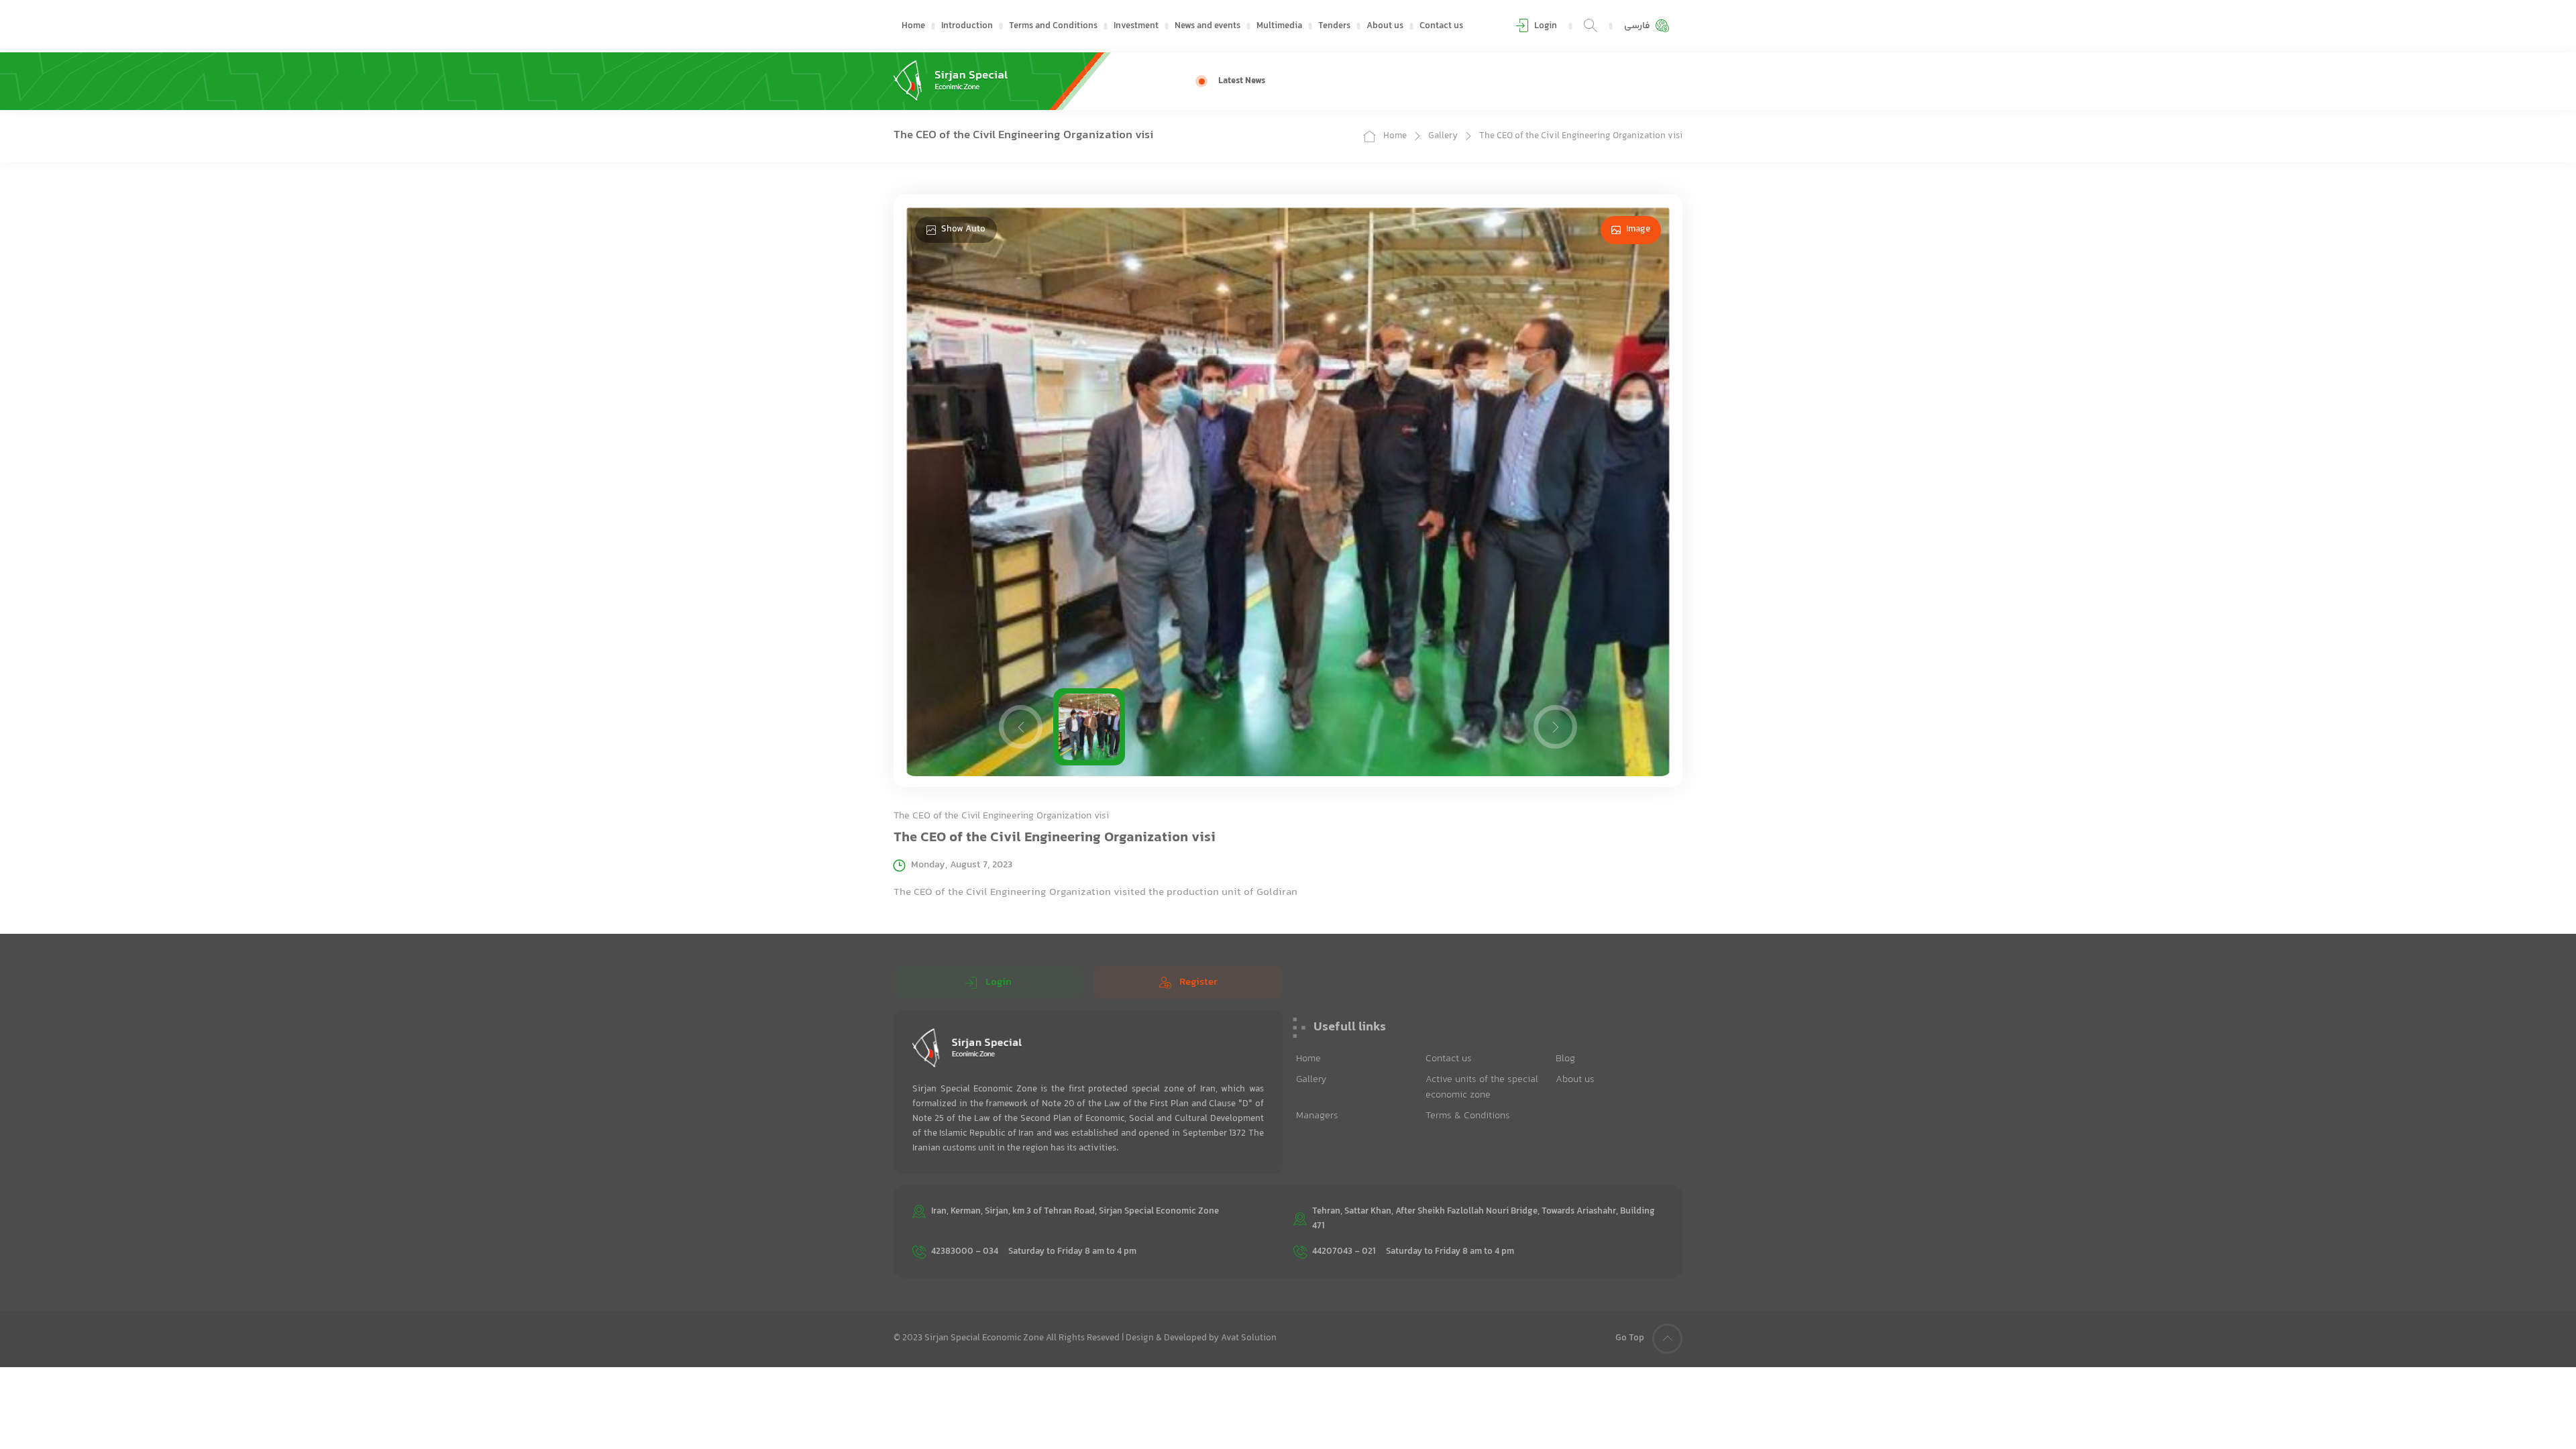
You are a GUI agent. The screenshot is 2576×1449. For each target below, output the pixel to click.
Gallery (1443, 136)
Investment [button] (1136, 26)
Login (999, 982)
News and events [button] (1207, 26)
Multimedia (1279, 26)
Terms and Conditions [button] (1053, 26)
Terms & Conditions (1468, 1116)
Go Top (1630, 1338)
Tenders (1334, 26)
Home (913, 26)
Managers (1317, 1116)
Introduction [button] (967, 26)
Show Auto (963, 229)
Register (1198, 982)
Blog (1565, 1059)
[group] (1479, 81)
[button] (1021, 727)
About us (1385, 26)
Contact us (1441, 26)
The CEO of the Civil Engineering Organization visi (1581, 136)
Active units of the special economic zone (1482, 1087)
